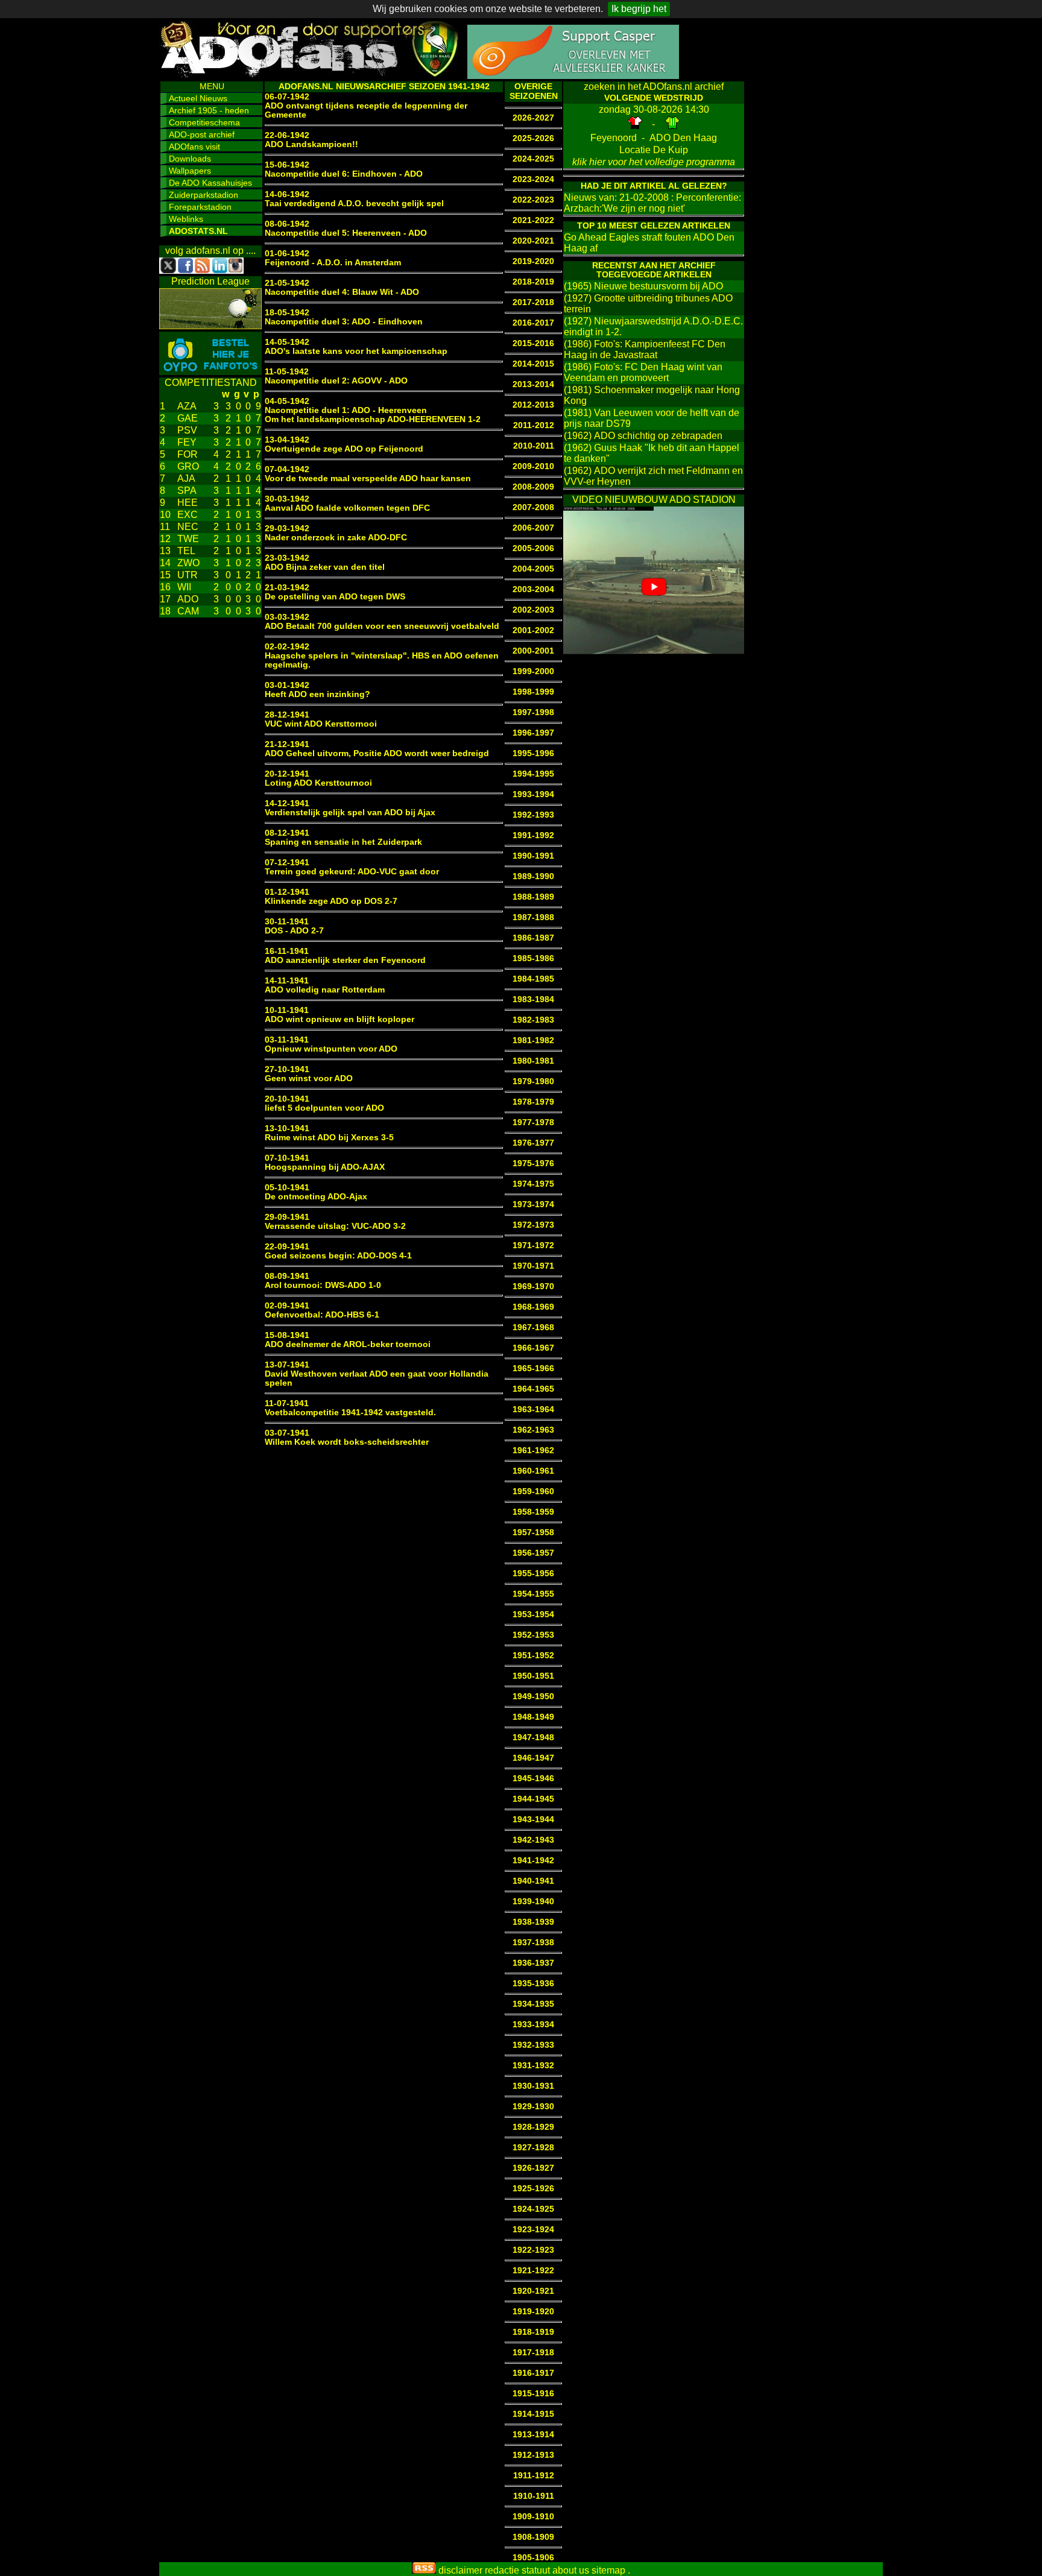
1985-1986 (533, 958)
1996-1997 (533, 733)
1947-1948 (533, 1738)
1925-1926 (533, 2189)
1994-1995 (533, 774)
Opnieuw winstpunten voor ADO (331, 1049)
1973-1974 (533, 1204)
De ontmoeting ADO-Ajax (316, 1197)
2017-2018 (533, 302)
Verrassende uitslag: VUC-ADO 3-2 (335, 1226)
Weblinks (186, 219)
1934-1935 (533, 2004)
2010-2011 (534, 446)
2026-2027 (533, 118)
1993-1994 (533, 794)
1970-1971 (533, 1266)
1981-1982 (533, 1040)
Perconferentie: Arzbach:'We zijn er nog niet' (652, 203)
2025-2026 (533, 138)
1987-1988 (533, 917)
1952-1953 (533, 1635)
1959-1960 (533, 1492)
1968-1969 (533, 1307)
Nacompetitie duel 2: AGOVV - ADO (336, 381)
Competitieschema (204, 122)
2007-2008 (533, 507)
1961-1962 (533, 1451)
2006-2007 (533, 528)
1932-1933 (533, 2045)
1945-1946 (533, 1779)
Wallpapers (190, 171)
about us (571, 2570)
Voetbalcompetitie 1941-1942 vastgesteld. (350, 1413)
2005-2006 (533, 548)
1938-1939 (533, 1922)
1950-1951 (533, 1676)
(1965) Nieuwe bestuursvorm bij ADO (643, 286)
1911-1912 (534, 2476)
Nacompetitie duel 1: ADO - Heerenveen (346, 410)
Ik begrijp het (639, 9)
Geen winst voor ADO (309, 1078)
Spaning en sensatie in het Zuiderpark (343, 842)
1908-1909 (533, 2537)
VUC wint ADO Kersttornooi (321, 724)
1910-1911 (534, 2496)
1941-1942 (533, 1861)
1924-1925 (533, 2209)
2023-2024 (533, 179)
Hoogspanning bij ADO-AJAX (325, 1167)
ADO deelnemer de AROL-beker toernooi (348, 1344)
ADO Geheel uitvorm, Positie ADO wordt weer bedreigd (377, 753)
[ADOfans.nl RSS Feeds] (424, 2570)
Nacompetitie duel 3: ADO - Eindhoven (344, 322)
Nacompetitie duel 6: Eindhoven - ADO (344, 174)
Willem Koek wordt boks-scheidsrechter (347, 1442)
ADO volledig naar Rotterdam (325, 990)
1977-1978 (533, 1122)
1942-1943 (533, 1840)
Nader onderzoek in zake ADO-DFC (336, 538)
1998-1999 (533, 692)
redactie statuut (517, 2570)
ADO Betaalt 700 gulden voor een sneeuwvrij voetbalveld (382, 626)
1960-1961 (533, 1471)
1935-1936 (533, 1984)
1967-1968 (533, 1327)
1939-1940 (533, 1902)
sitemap (608, 2570)
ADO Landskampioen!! (311, 144)
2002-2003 (533, 610)
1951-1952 (533, 1656)
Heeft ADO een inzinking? (317, 694)
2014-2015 (533, 364)
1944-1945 (533, 1799)
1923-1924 (533, 2230)
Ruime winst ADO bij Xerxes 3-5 (329, 1138)
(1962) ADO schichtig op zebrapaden (643, 436)
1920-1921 (533, 2291)
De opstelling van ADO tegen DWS (335, 597)
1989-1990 (533, 876)
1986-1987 (533, 938)
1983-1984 (533, 999)
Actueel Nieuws (198, 98)
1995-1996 (533, 753)
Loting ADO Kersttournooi (318, 783)
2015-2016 (533, 343)
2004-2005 (533, 569)
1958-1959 (533, 1512)
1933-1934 (533, 2025)
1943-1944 (533, 1820)
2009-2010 (533, 466)
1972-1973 (533, 1225)
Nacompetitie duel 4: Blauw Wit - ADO (342, 292)
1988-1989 (533, 897)
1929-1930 (533, 2107)
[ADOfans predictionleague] (210, 326)
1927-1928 (533, 2148)
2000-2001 (533, 651)
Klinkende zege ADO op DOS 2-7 (331, 901)
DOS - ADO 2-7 (294, 931)
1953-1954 (533, 1615)
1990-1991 (533, 856)
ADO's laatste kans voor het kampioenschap (356, 351)
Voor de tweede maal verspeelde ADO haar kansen (368, 478)
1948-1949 (533, 1717)
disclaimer (460, 2570)
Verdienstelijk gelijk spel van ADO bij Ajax (350, 813)
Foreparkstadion (200, 207)
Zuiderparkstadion (204, 195)
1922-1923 (533, 2250)
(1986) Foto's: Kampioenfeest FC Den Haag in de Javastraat (645, 349)
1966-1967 (533, 1348)
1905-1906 (533, 2558)
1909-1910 (533, 2517)
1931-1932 (533, 2066)
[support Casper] (573, 76)
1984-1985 (533, 979)
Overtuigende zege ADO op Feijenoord (344, 449)
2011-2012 (534, 425)
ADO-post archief (202, 134)
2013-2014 (533, 384)
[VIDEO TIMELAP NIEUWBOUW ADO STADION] (654, 651)
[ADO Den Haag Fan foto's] (210, 372)
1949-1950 (533, 1697)
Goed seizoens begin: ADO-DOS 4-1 (338, 1256)
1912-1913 (533, 2455)
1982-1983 (533, 1020)
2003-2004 (533, 589)
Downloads (190, 159)
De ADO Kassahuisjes (210, 183)
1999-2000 (533, 671)
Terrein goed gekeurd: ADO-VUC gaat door (352, 872)
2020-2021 (533, 241)
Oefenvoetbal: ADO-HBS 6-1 (322, 1315)
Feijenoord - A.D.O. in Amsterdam (333, 263)
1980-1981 (533, 1061)
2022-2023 (533, 200)
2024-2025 (533, 159)
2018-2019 (533, 282)
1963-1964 (533, 1410)
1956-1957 (533, 1553)
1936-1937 (533, 1963)
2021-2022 (533, 220)
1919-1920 (533, 2312)
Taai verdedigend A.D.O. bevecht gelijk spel (354, 204)
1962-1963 (533, 1430)
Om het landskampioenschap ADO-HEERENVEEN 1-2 (373, 419)
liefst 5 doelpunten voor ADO (324, 1108)
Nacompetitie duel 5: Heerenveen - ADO (346, 233)
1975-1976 (533, 1163)
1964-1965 (533, 1389)
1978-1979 (533, 1102)
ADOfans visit (194, 147)
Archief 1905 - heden (209, 110)
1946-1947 (533, 1758)
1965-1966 (533, 1368)
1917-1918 (533, 2353)
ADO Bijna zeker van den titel (325, 567)
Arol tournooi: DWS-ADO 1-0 (323, 1285)
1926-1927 (533, 2168)
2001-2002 (533, 630)
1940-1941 (533, 1881)
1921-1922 (533, 2271)
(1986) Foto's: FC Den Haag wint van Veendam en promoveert (643, 372)
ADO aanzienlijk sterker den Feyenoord (345, 960)
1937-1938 (533, 1943)
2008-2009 (533, 487)
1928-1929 (533, 2127)
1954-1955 (533, 1594)
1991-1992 (533, 835)
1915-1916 (533, 2394)
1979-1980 (533, 1081)
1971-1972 (533, 1245)
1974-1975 (533, 1184)
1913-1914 (533, 2435)
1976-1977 (533, 1143)
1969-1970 (533, 1286)
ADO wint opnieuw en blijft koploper (339, 1019)
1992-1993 (533, 815)
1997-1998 (533, 712)
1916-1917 (533, 2373)
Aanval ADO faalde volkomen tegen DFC (347, 508)
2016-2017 (533, 323)
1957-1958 (533, 1533)
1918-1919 (533, 2332)
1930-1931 (533, 2086)
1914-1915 (533, 2414)
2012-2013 (533, 405)
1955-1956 (533, 1574)
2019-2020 (533, 261)
